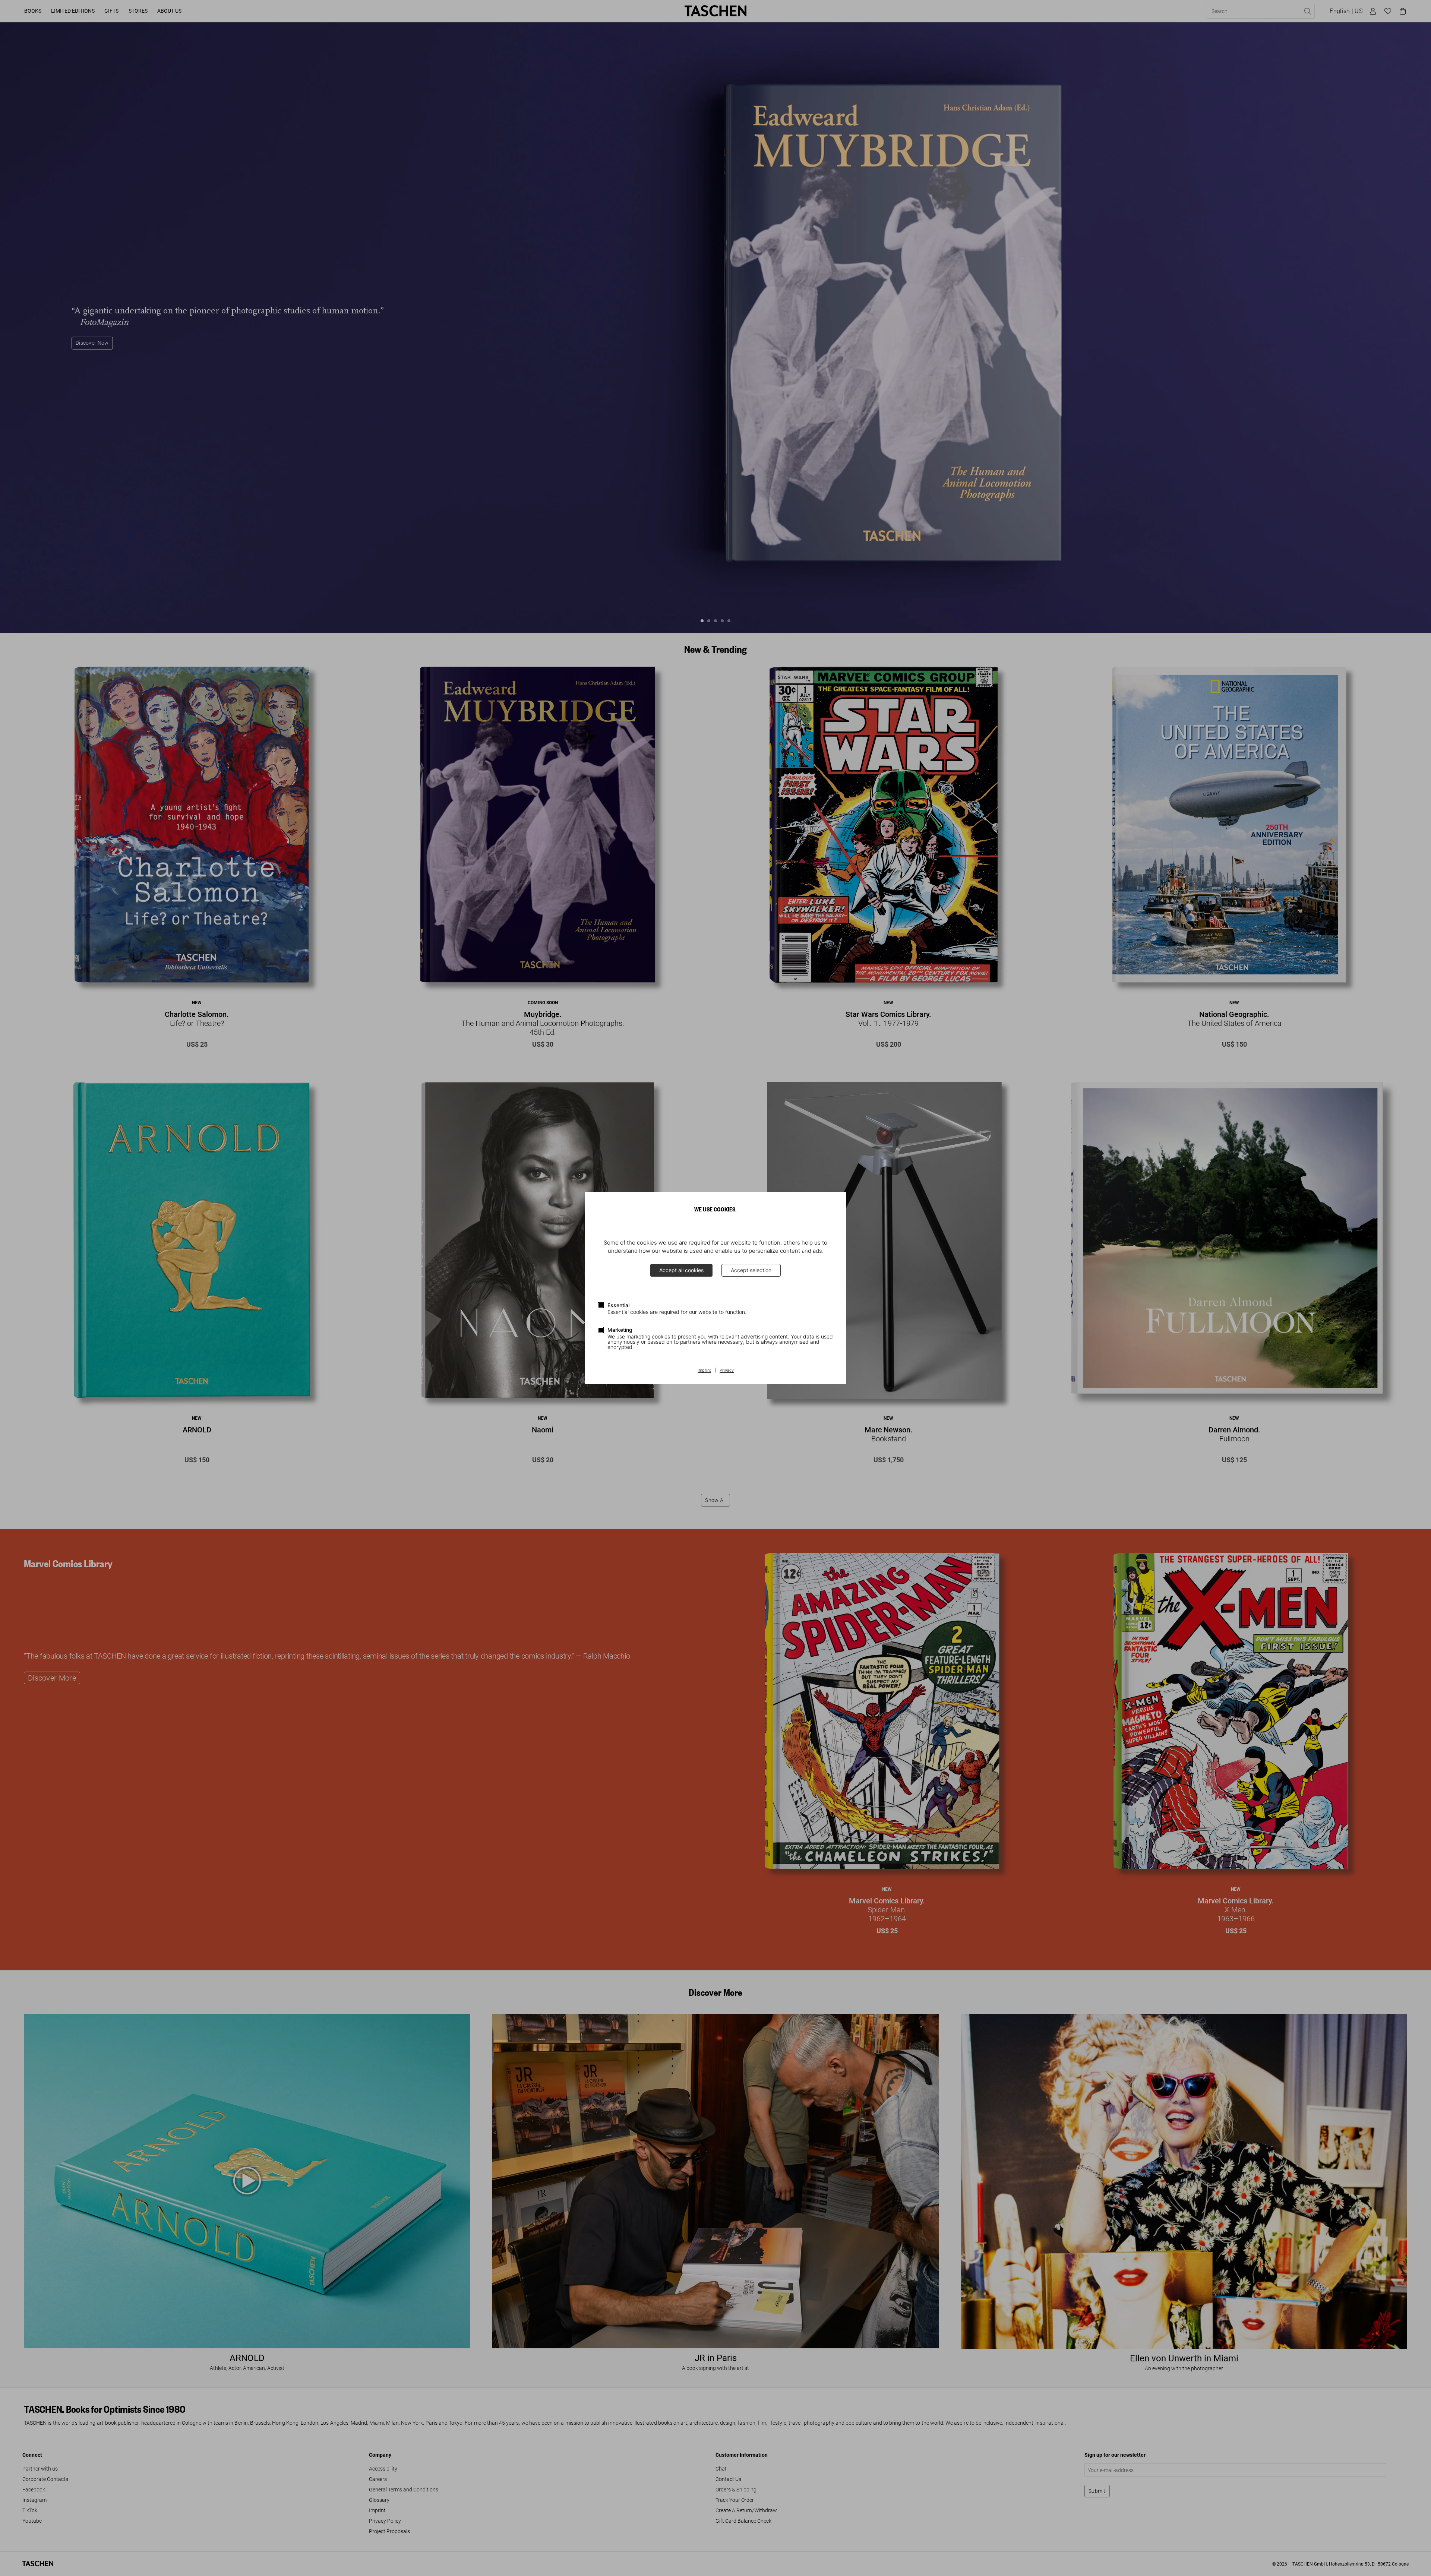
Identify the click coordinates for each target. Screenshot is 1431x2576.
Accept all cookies (681, 1270)
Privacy (727, 1371)
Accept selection (751, 1270)
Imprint (704, 1371)
